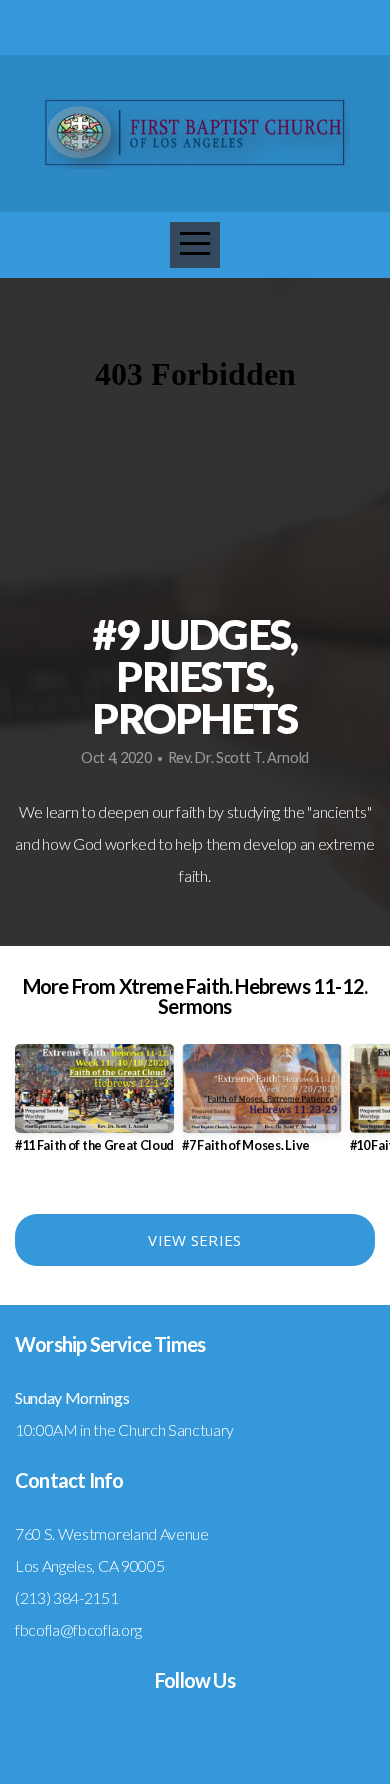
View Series (194, 1240)
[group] (94, 1106)
